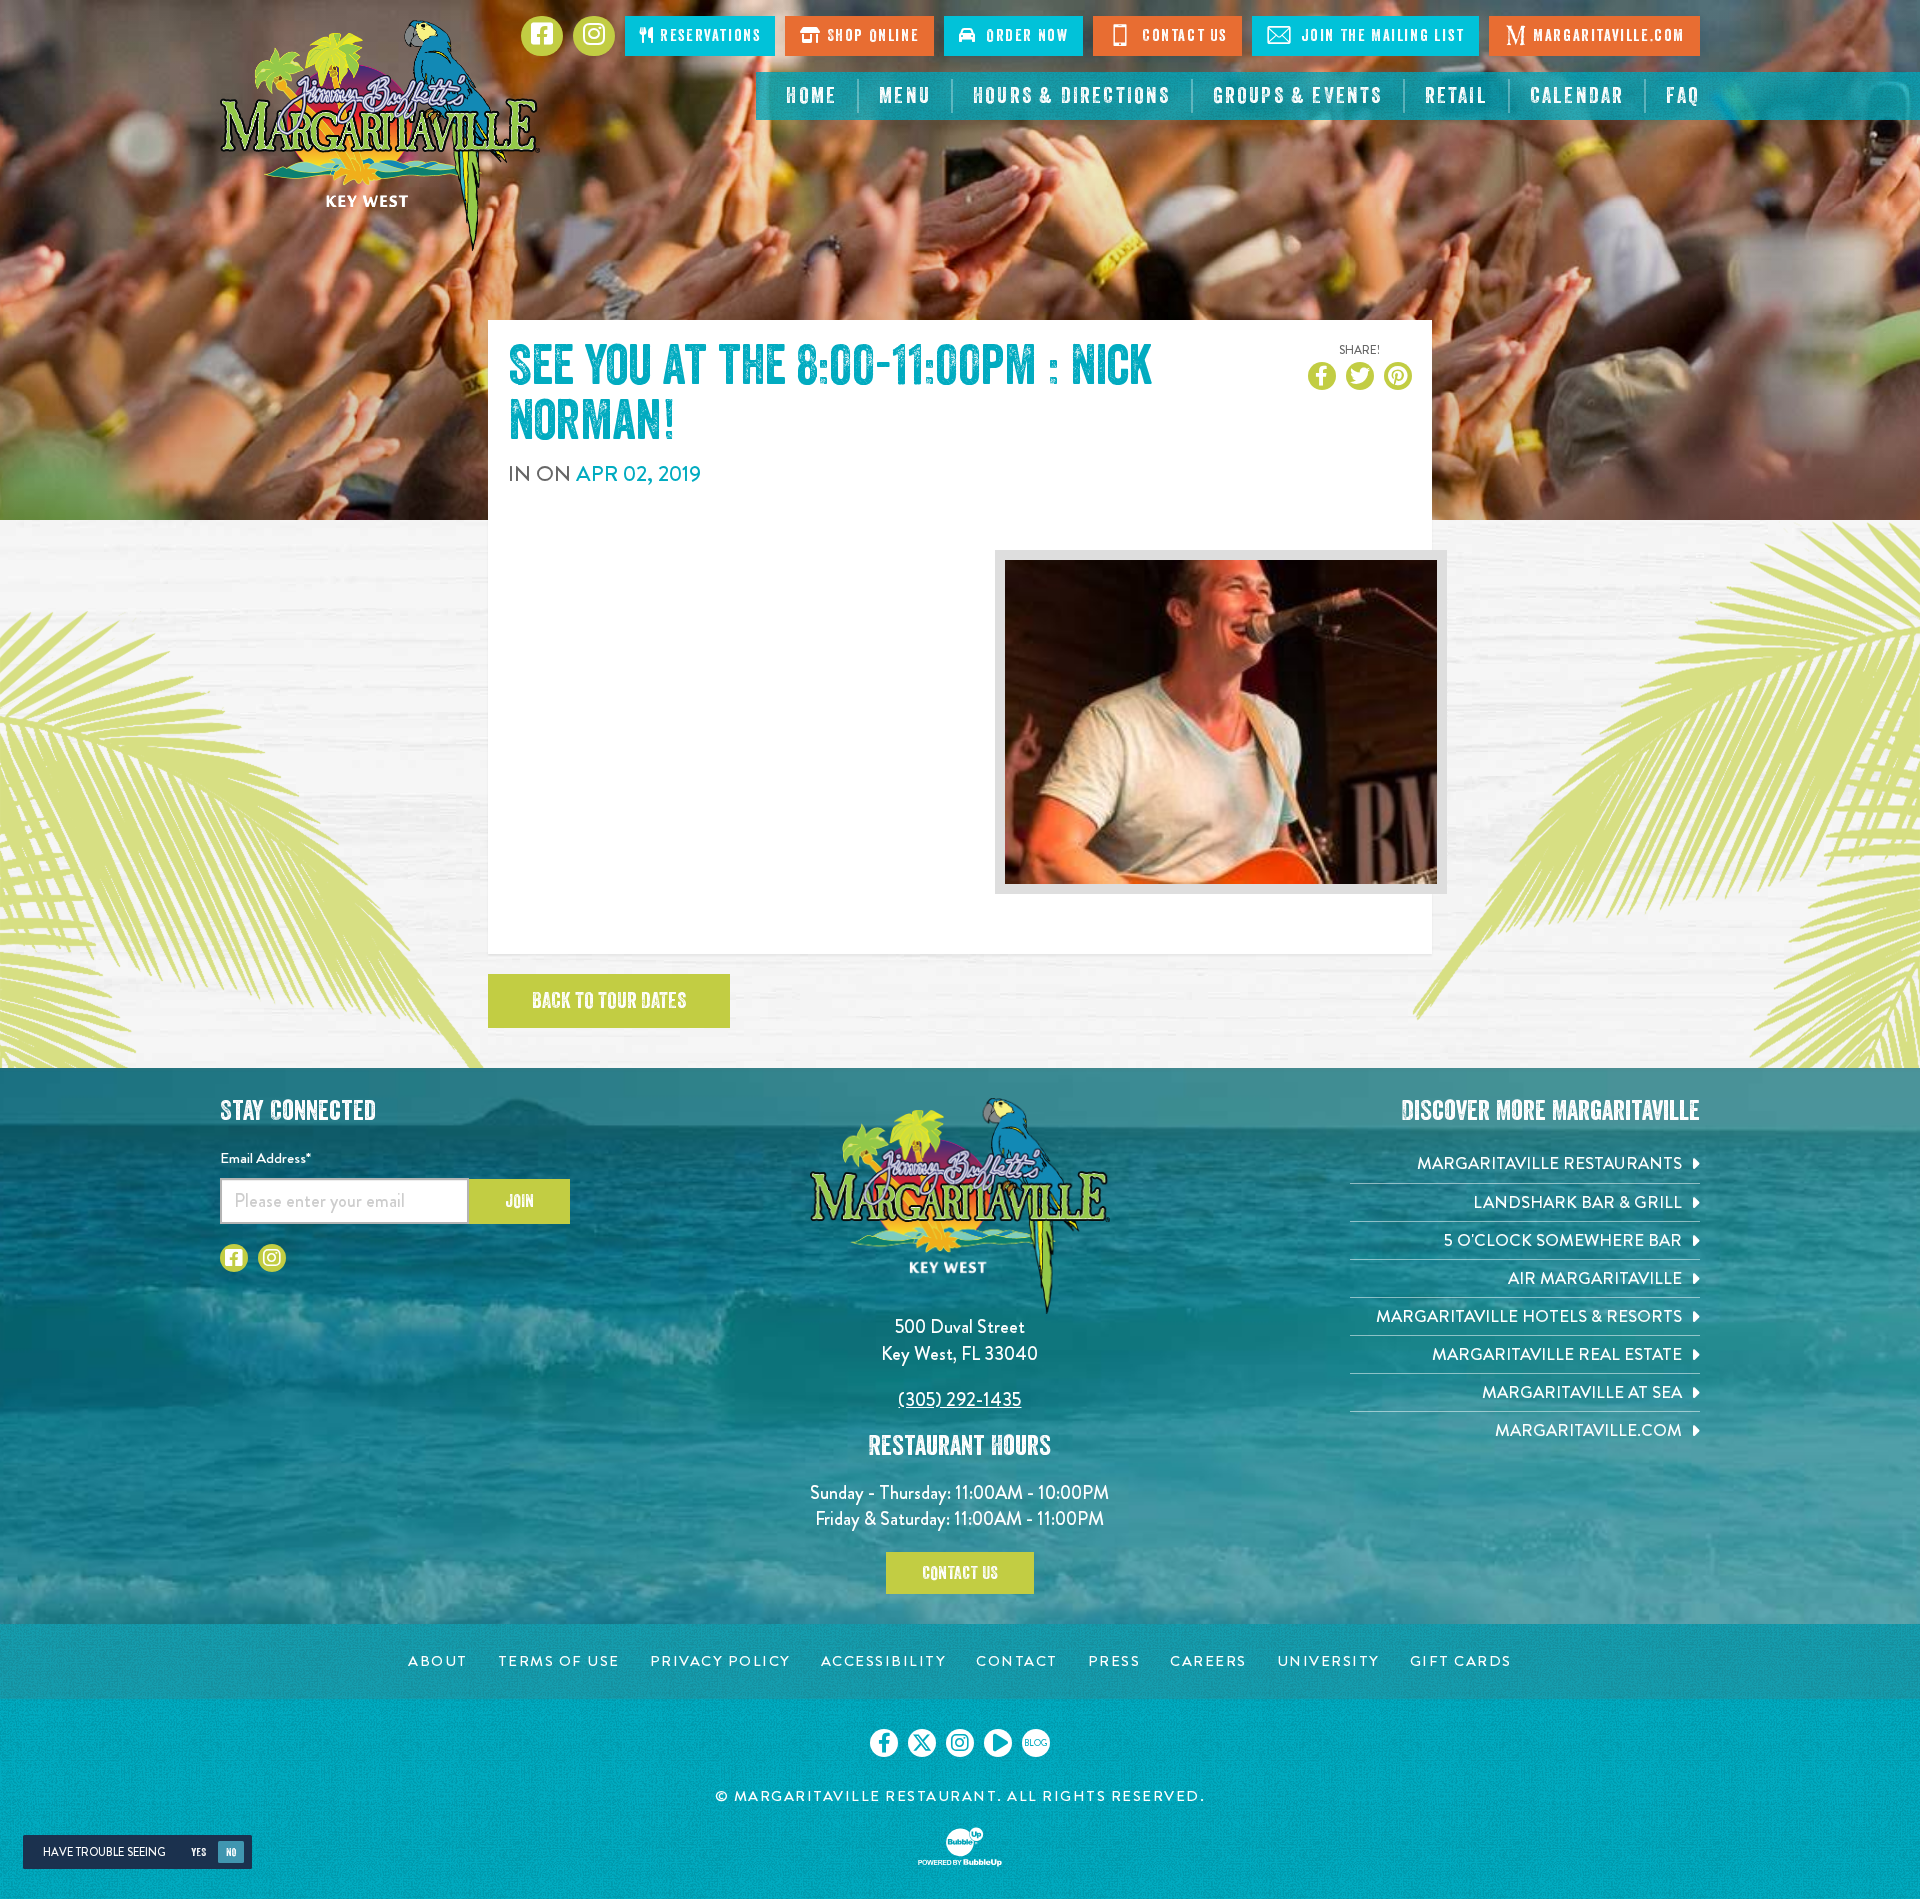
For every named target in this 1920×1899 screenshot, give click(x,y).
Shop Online (870, 36)
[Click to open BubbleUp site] (960, 1847)
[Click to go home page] (380, 135)
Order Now (1023, 36)
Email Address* (265, 1158)
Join (519, 1201)
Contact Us (1182, 36)
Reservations (708, 36)
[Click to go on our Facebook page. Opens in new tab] (884, 1743)
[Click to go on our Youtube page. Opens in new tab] (998, 1743)
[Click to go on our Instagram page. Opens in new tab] (960, 1743)
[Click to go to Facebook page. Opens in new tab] (234, 1258)
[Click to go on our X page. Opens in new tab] (922, 1743)
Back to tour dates (609, 1001)
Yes (198, 1852)
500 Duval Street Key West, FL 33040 (959, 1339)
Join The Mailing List (1380, 36)
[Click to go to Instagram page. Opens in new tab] (272, 1258)
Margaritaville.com (1609, 36)
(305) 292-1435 (959, 1399)
